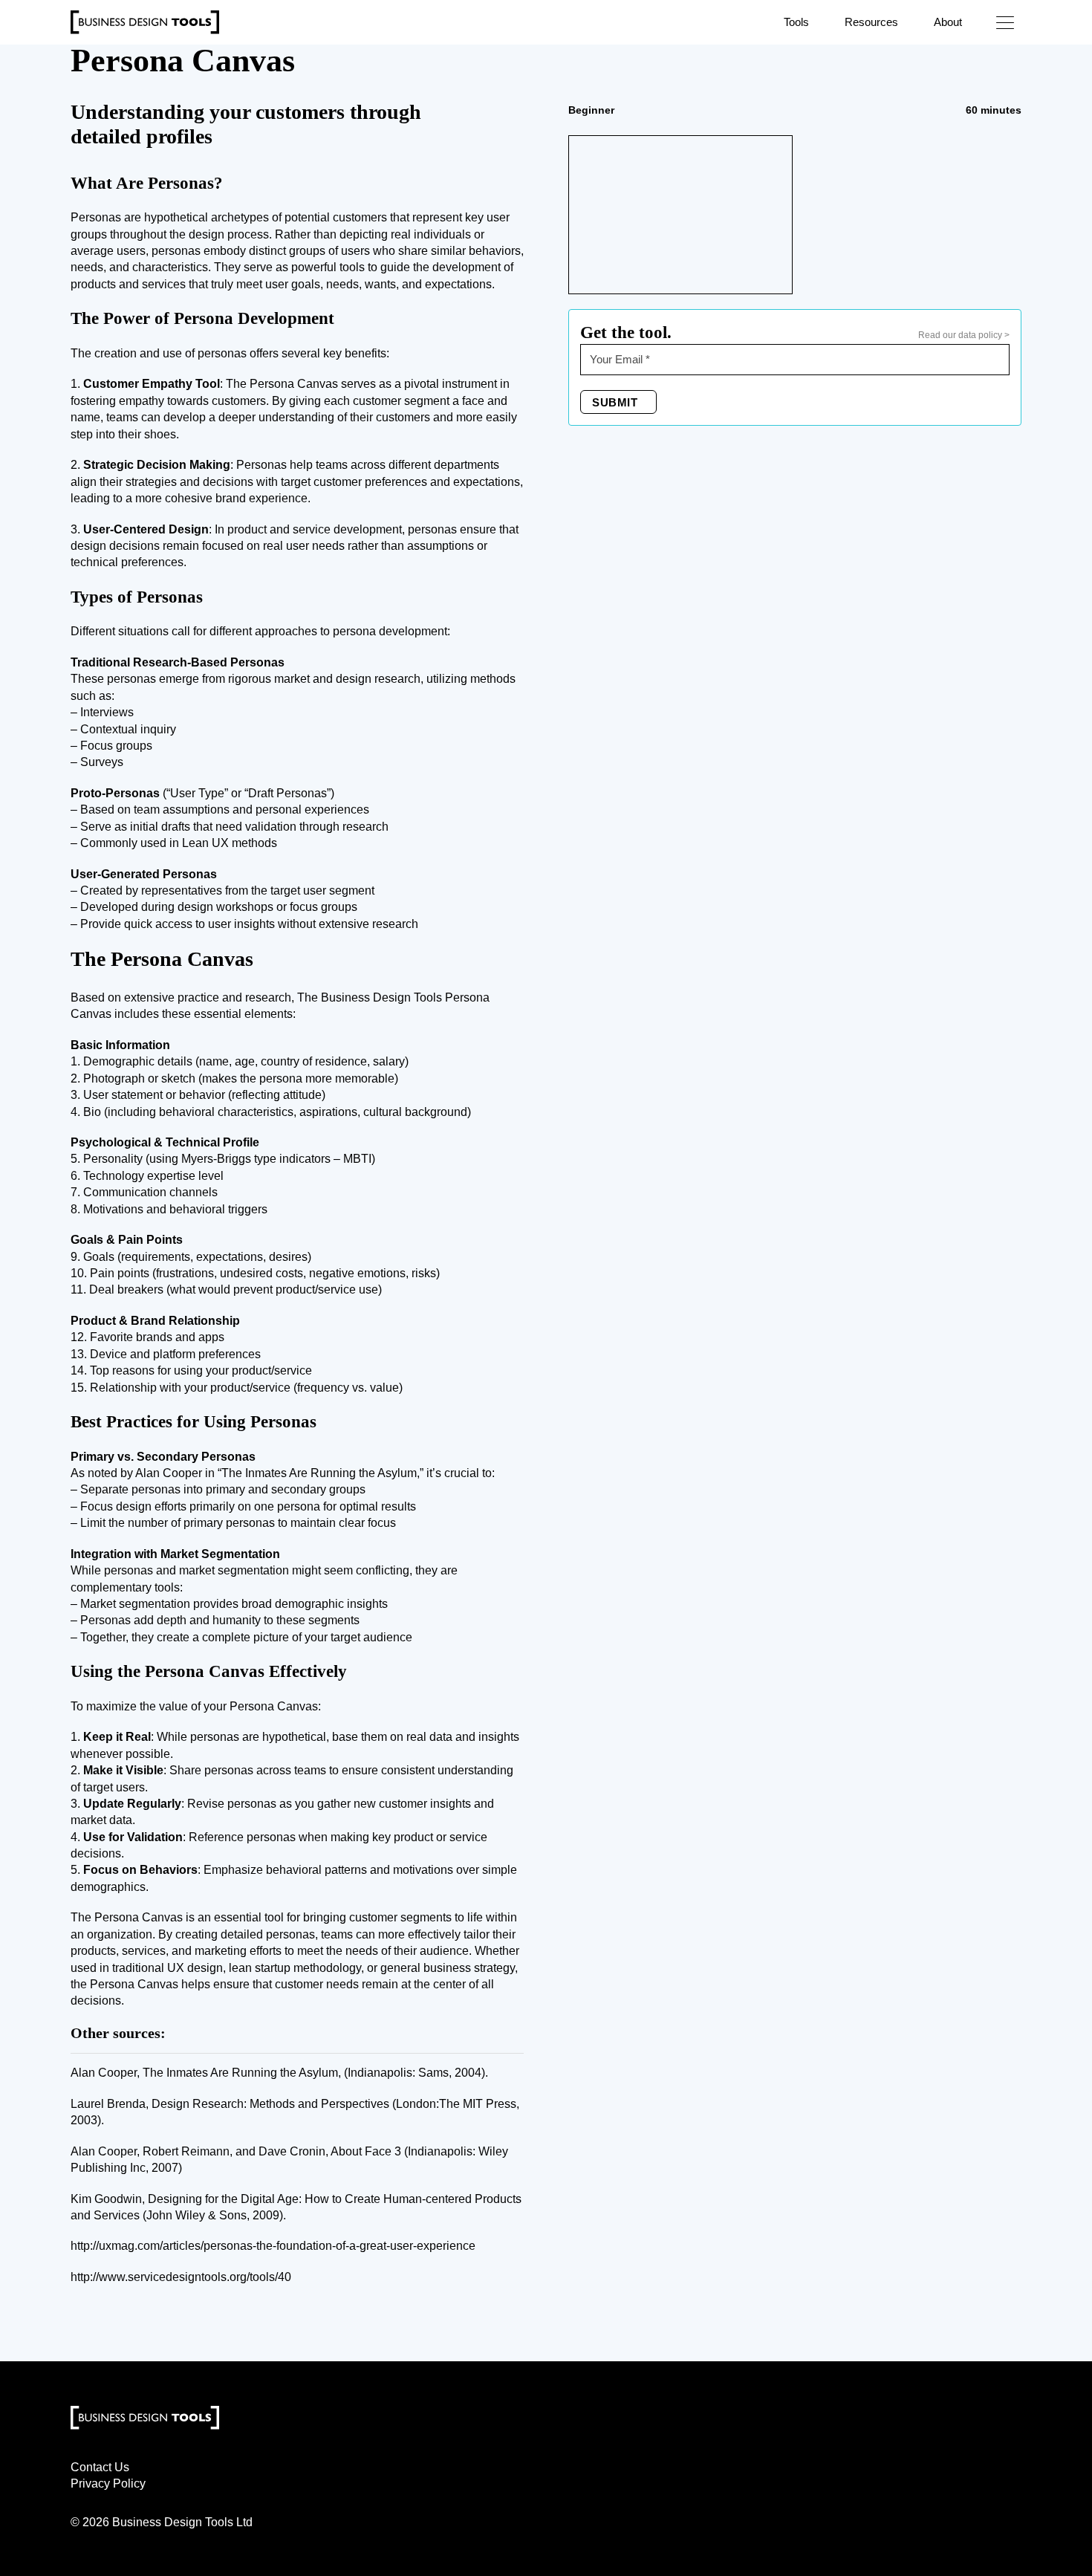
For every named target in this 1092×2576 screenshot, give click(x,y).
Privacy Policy (108, 2483)
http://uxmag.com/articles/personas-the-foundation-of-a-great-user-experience (273, 2246)
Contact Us (100, 2467)
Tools (796, 22)
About (948, 22)
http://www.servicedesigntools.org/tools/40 (181, 2277)
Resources (871, 22)
